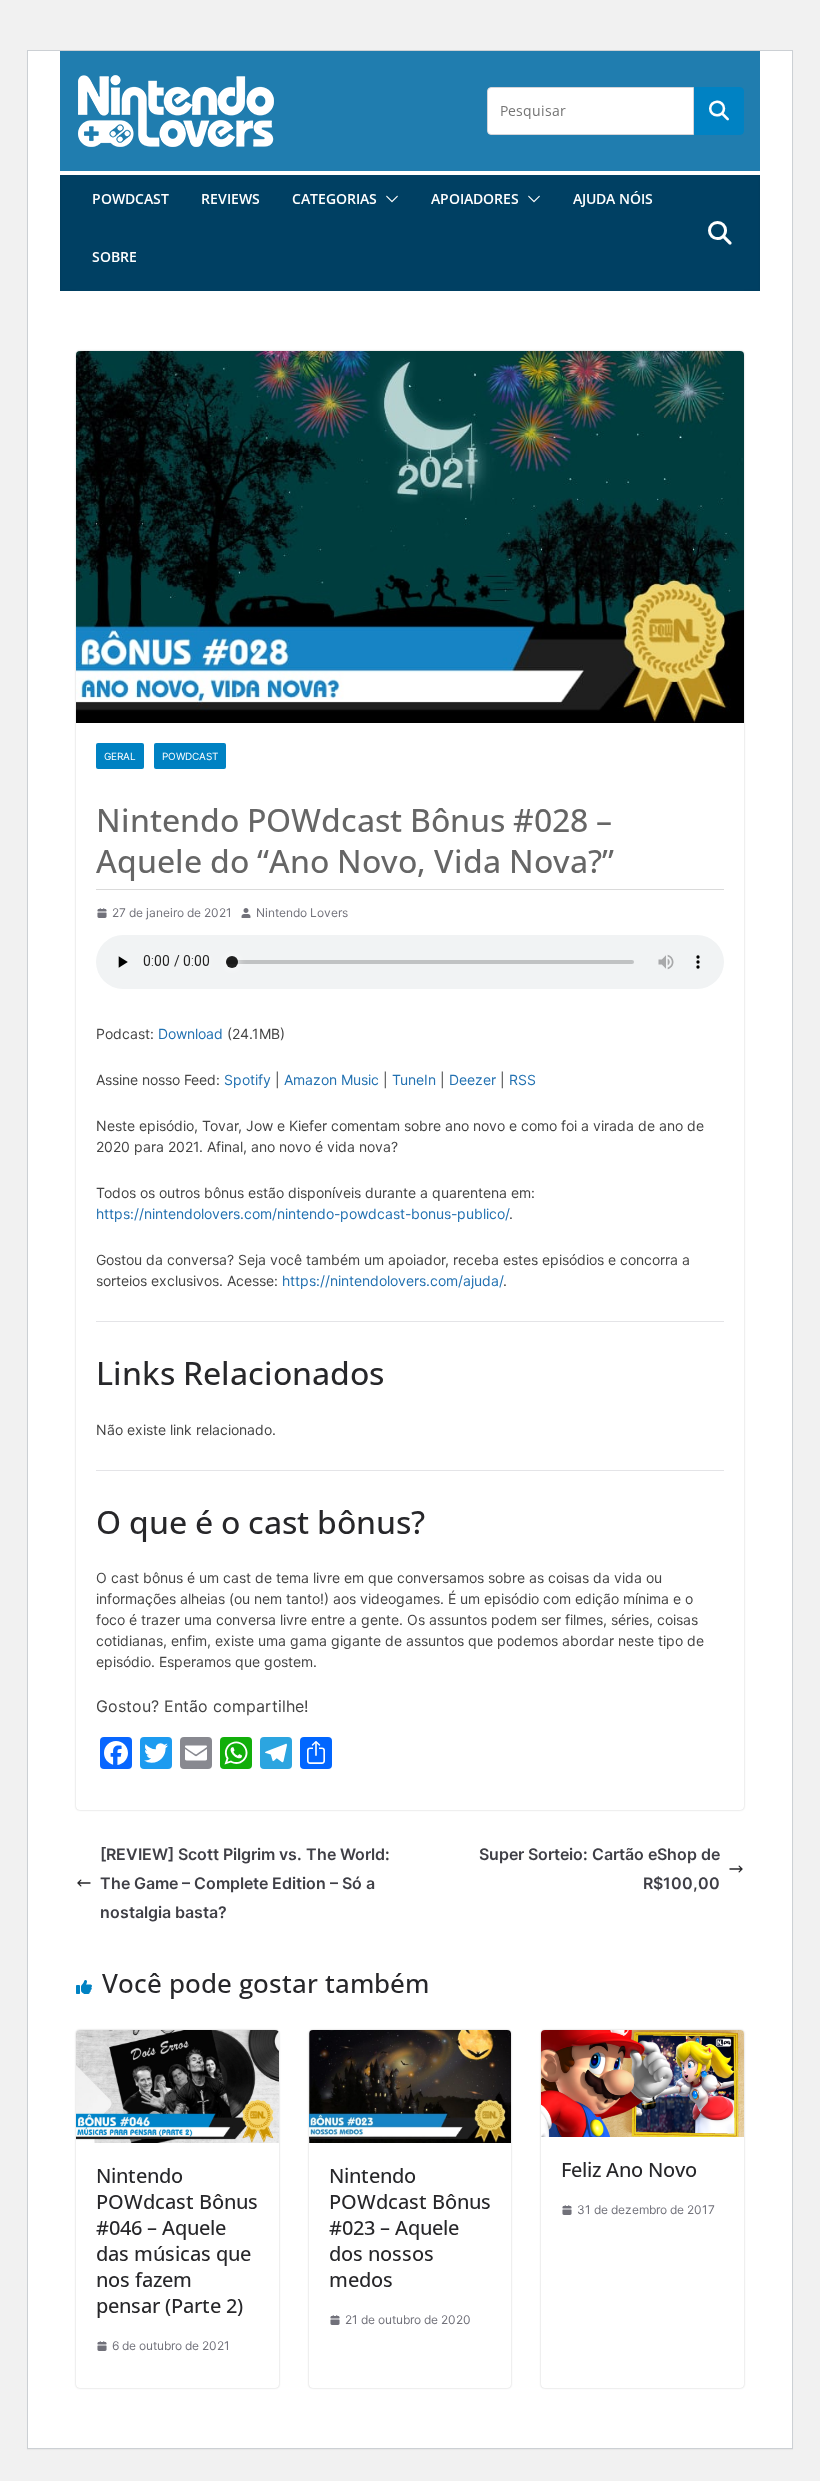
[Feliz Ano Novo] (642, 2044)
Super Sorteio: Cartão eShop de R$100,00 (599, 1868)
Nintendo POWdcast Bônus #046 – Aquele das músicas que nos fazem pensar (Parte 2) (177, 2240)
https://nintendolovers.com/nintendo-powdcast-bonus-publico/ (302, 1213)
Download (190, 1033)
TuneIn (414, 1079)
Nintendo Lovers (302, 912)
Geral (120, 756)
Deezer (472, 1079)
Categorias (334, 198)
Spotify (247, 1079)
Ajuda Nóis (613, 198)
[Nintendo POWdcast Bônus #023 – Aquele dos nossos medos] (410, 2044)
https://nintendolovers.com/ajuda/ (392, 1280)
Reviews (230, 198)
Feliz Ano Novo (629, 2169)
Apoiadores (475, 198)
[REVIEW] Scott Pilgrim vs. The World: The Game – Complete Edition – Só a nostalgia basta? (245, 1883)
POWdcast (130, 198)
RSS (522, 1079)
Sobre (114, 256)
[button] (388, 199)
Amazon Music (331, 1079)
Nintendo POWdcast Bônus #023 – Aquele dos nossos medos (410, 2227)
